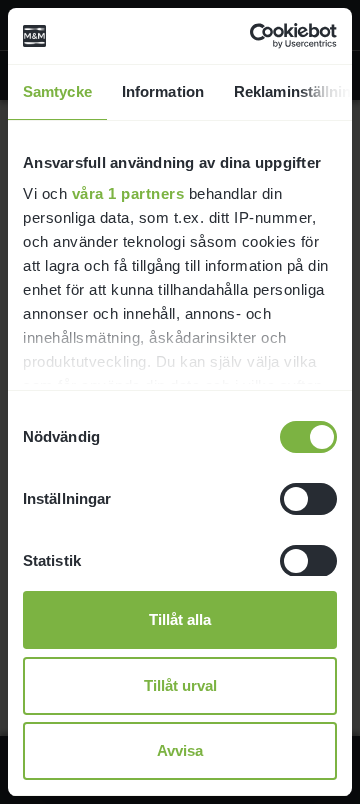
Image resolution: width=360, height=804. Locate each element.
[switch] (308, 499)
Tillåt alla (180, 619)
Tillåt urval (180, 685)
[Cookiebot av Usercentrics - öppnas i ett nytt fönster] (254, 36)
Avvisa (180, 750)
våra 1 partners (128, 193)
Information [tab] (163, 91)
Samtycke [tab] (57, 91)
